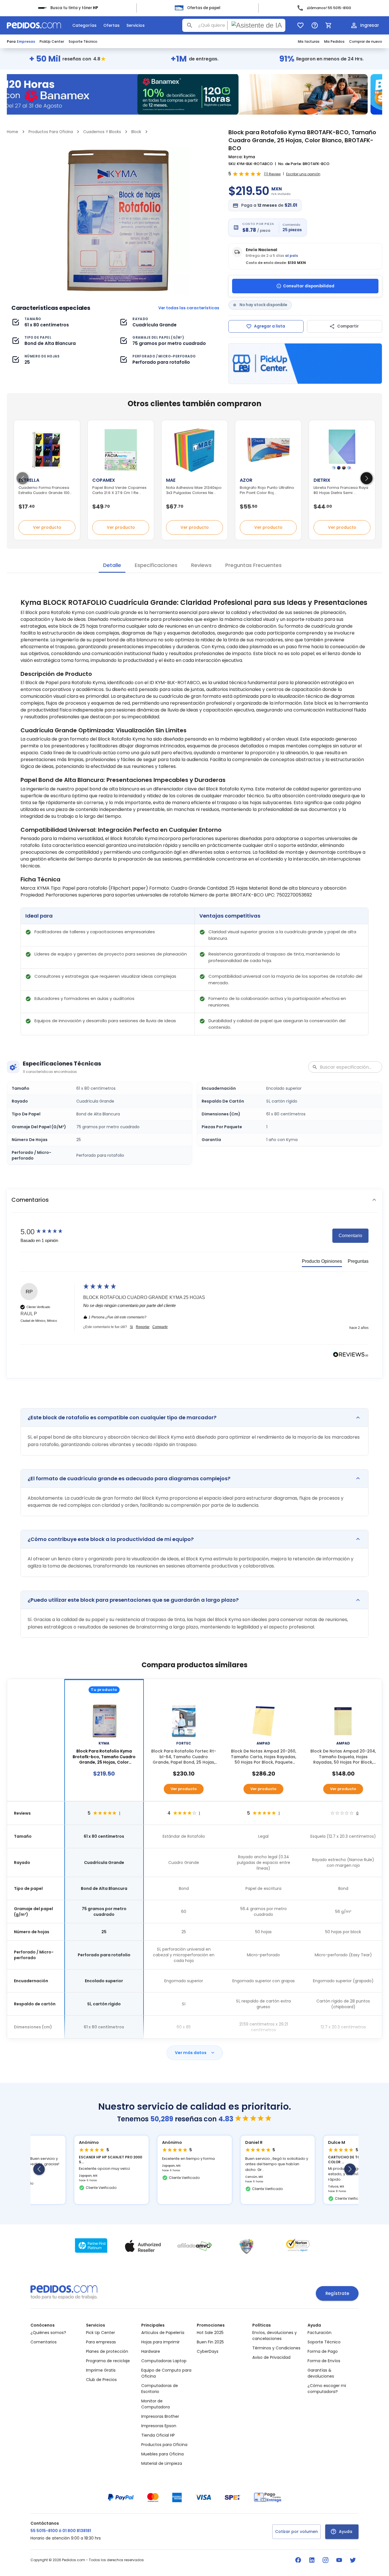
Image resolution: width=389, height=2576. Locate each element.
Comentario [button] (350, 1236)
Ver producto (47, 527)
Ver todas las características (189, 308)
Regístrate (337, 2293)
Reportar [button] (143, 1327)
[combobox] (234, 25)
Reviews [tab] (201, 565)
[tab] (322, 1262)
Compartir (348, 326)
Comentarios (44, 2342)
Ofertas (111, 25)
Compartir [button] (160, 1327)
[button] (195, 1200)
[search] (190, 25)
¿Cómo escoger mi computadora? (327, 2389)
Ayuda (346, 2532)
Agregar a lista (270, 326)
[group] (50, 1232)
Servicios (136, 25)
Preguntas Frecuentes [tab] (253, 565)
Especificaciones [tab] (156, 565)
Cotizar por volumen (296, 2532)
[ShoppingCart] (329, 25)
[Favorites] (300, 25)
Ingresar (370, 25)
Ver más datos (191, 2053)
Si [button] (131, 1327)
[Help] (315, 25)
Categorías (84, 25)
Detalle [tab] (112, 565)
